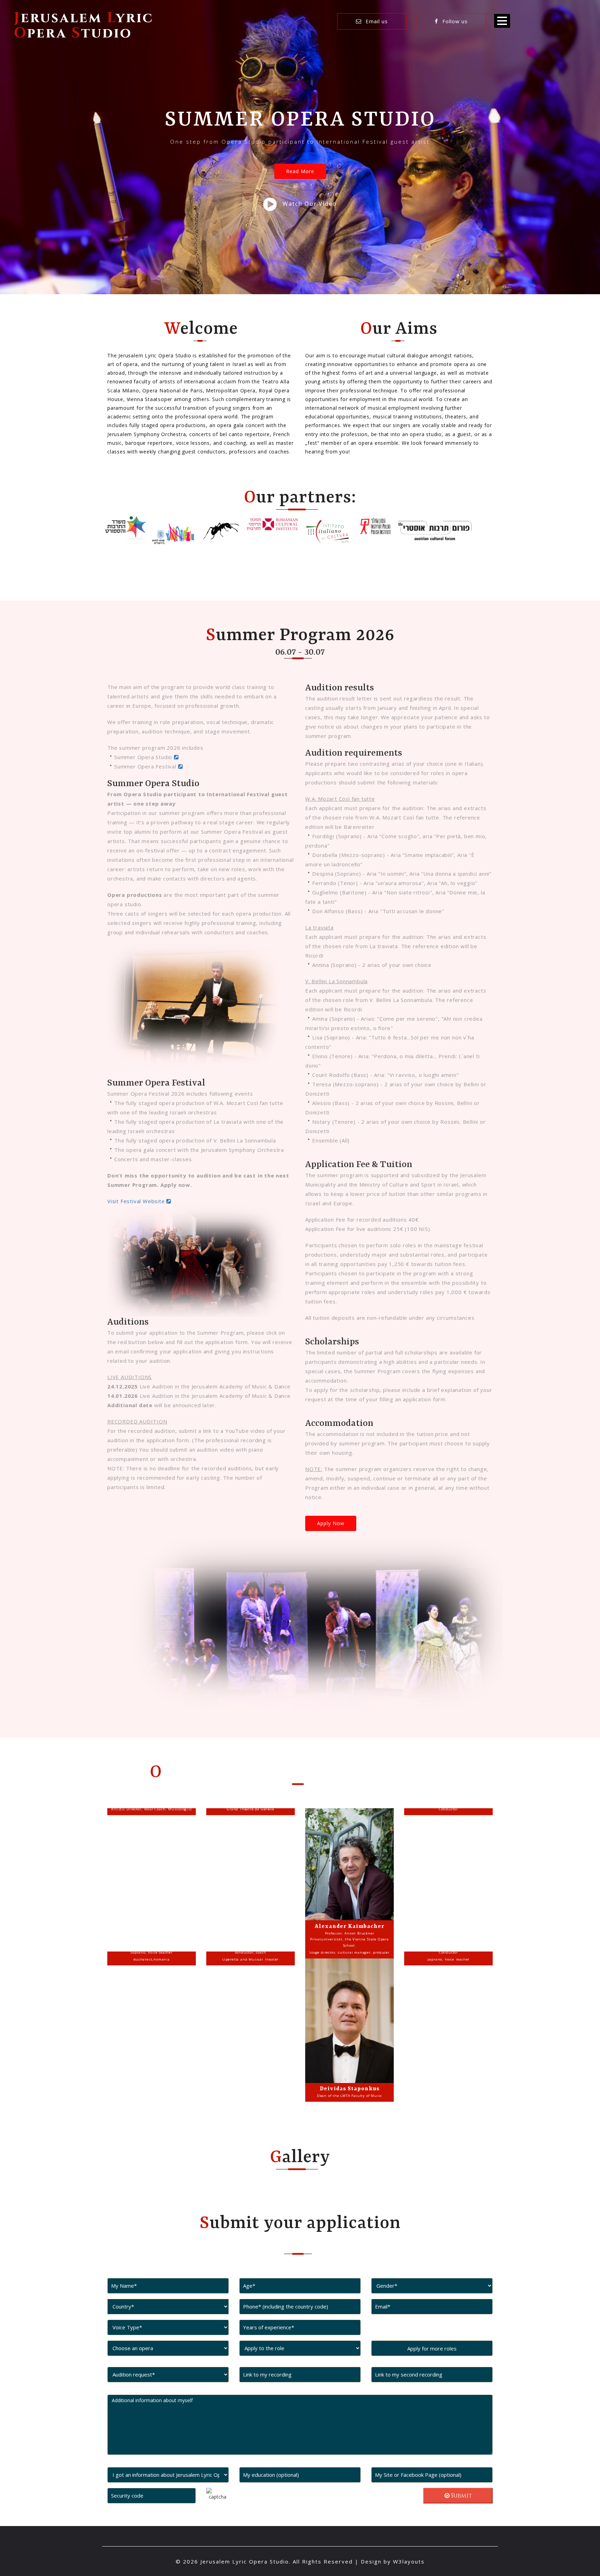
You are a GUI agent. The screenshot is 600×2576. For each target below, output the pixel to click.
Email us (376, 21)
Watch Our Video (310, 204)
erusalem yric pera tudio (84, 26)
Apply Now (331, 1523)
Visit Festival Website (137, 1201)
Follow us (454, 21)
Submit (461, 2496)
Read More (300, 171)
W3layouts (409, 2561)
